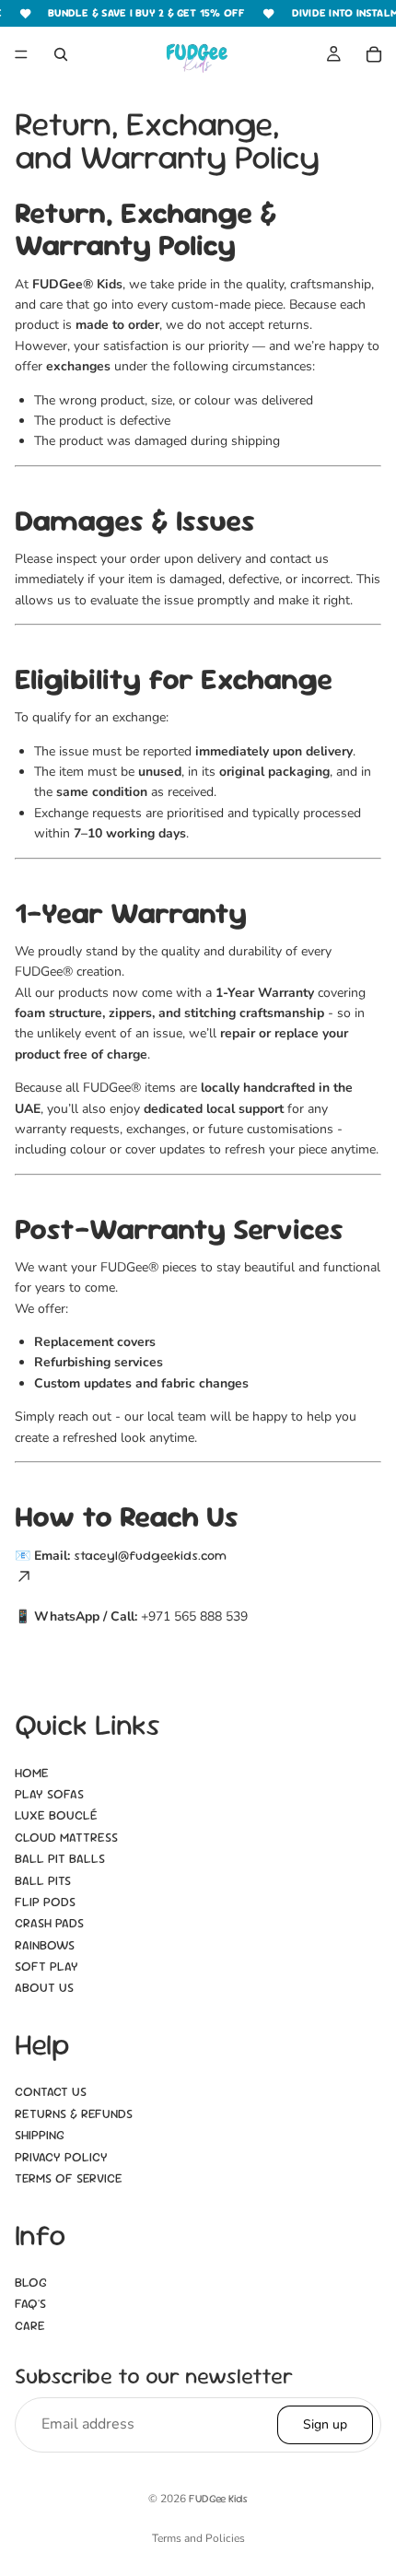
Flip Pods (45, 1902)
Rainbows (45, 1945)
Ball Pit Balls (60, 1858)
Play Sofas (49, 1794)
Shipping (40, 2136)
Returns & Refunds (74, 2113)
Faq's (30, 2304)
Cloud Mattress (66, 1837)
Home (32, 1773)
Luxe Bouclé (56, 1816)
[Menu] (21, 54)
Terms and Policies (198, 2538)
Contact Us (51, 2092)
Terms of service (69, 2178)
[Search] (61, 54)
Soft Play (47, 1966)
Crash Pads (49, 1924)
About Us (44, 1988)
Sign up (325, 2424)
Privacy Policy (61, 2157)
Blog (31, 2282)
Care (30, 2325)
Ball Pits (43, 1880)
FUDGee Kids (218, 2499)
